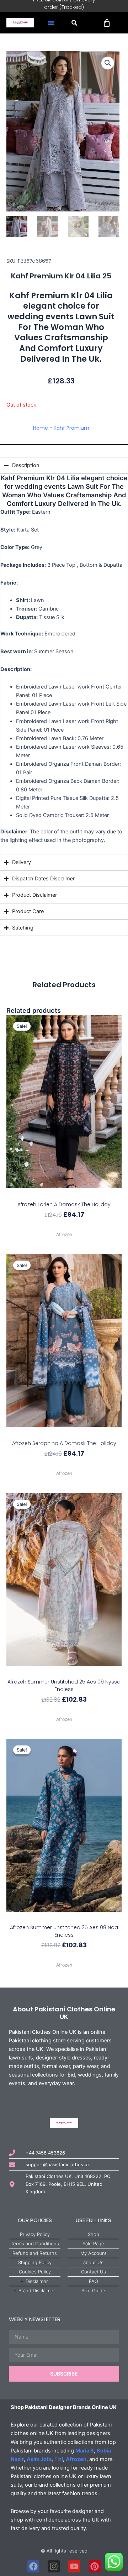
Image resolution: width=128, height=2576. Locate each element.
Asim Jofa (39, 2459)
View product (64, 1227)
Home (41, 428)
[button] (51, 23)
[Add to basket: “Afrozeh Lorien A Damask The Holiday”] (64, 1194)
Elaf (59, 2459)
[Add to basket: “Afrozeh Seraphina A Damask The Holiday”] (64, 1433)
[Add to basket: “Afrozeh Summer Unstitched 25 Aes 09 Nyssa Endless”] (64, 1672)
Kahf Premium (71, 428)
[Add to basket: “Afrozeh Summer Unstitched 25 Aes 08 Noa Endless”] (64, 1918)
